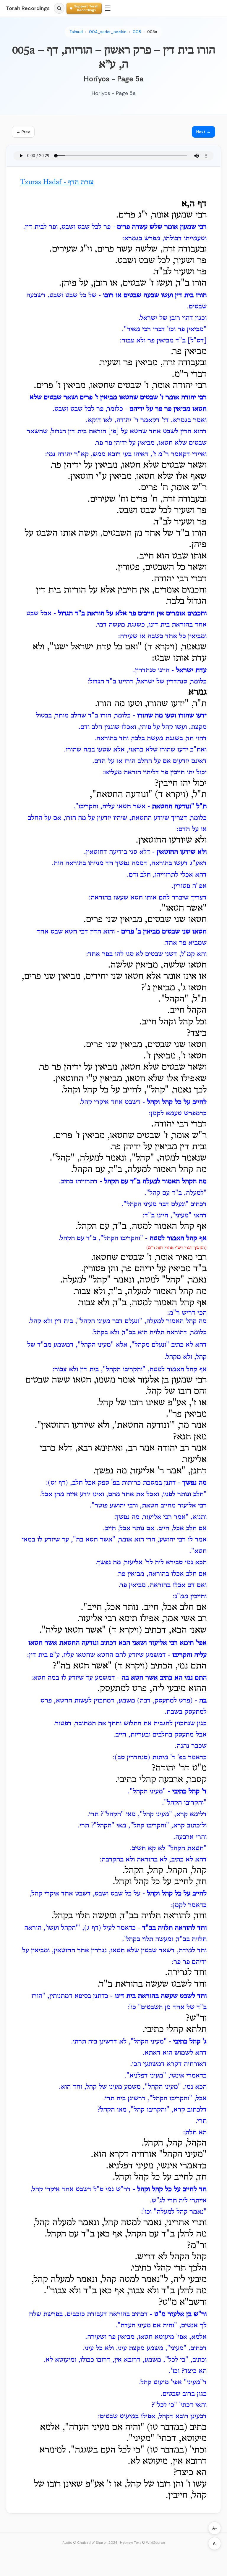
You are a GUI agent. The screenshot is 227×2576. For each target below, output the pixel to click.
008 (137, 32)
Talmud (76, 32)
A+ (215, 2528)
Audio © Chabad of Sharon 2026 (90, 2543)
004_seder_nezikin (108, 32)
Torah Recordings (28, 8)
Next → (204, 132)
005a (152, 32)
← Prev (23, 132)
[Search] (59, 8)
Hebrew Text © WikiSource (142, 2543)
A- (215, 2544)
